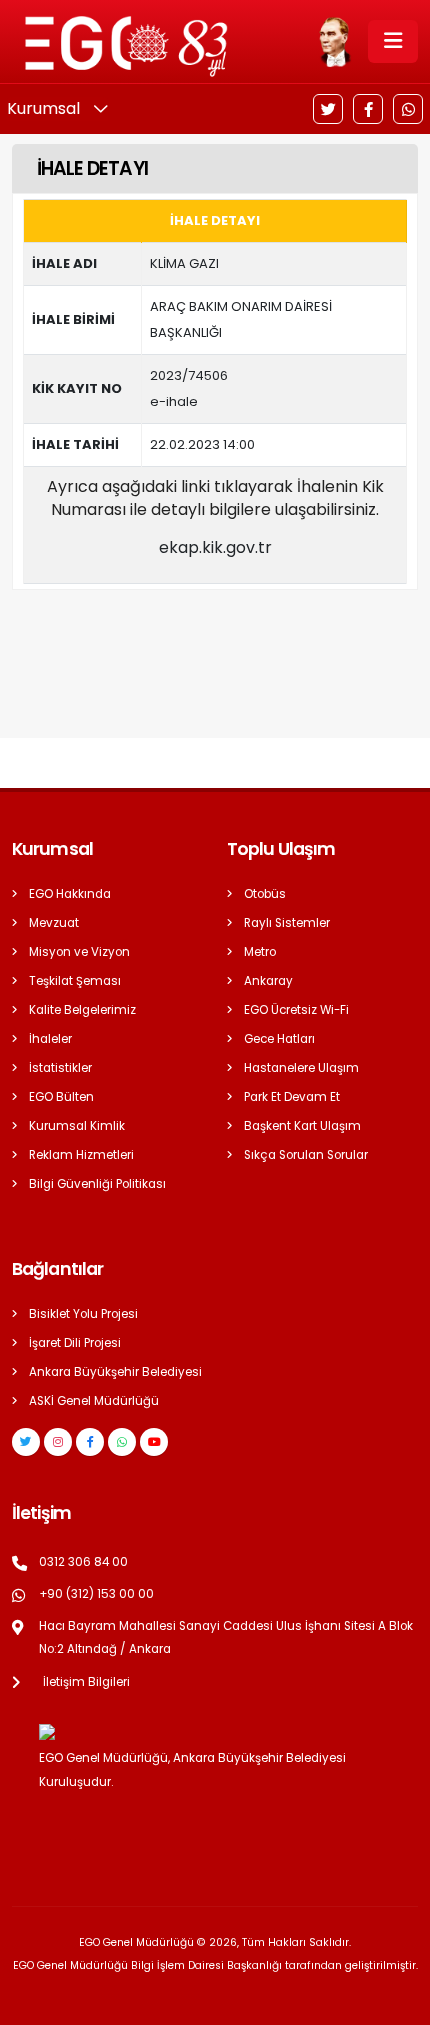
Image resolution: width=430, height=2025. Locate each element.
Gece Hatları (279, 1039)
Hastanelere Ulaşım (301, 1068)
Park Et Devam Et (292, 1097)
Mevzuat (54, 923)
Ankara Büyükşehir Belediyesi (115, 1372)
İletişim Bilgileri (86, 1682)
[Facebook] (368, 109)
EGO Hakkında (70, 894)
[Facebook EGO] (90, 1442)
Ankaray (268, 981)
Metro (260, 952)
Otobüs (265, 894)
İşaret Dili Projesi (75, 1343)
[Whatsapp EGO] (122, 1442)
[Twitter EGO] (26, 1442)
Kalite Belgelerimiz (82, 1010)
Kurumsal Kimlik (77, 1126)
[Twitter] (328, 109)
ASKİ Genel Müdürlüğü (94, 1401)
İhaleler (50, 1039)
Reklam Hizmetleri (81, 1155)
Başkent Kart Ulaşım (302, 1126)
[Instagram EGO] (58, 1442)
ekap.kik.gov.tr (215, 547)
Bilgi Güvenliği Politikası (97, 1184)
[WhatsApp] (408, 109)
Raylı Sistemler (287, 923)
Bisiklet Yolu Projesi (83, 1314)
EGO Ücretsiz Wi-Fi (296, 1010)
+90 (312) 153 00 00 (96, 1594)
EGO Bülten (61, 1097)
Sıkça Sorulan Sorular (306, 1155)
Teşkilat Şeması (75, 981)
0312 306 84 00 (83, 1562)
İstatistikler (60, 1068)
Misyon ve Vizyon (79, 952)
